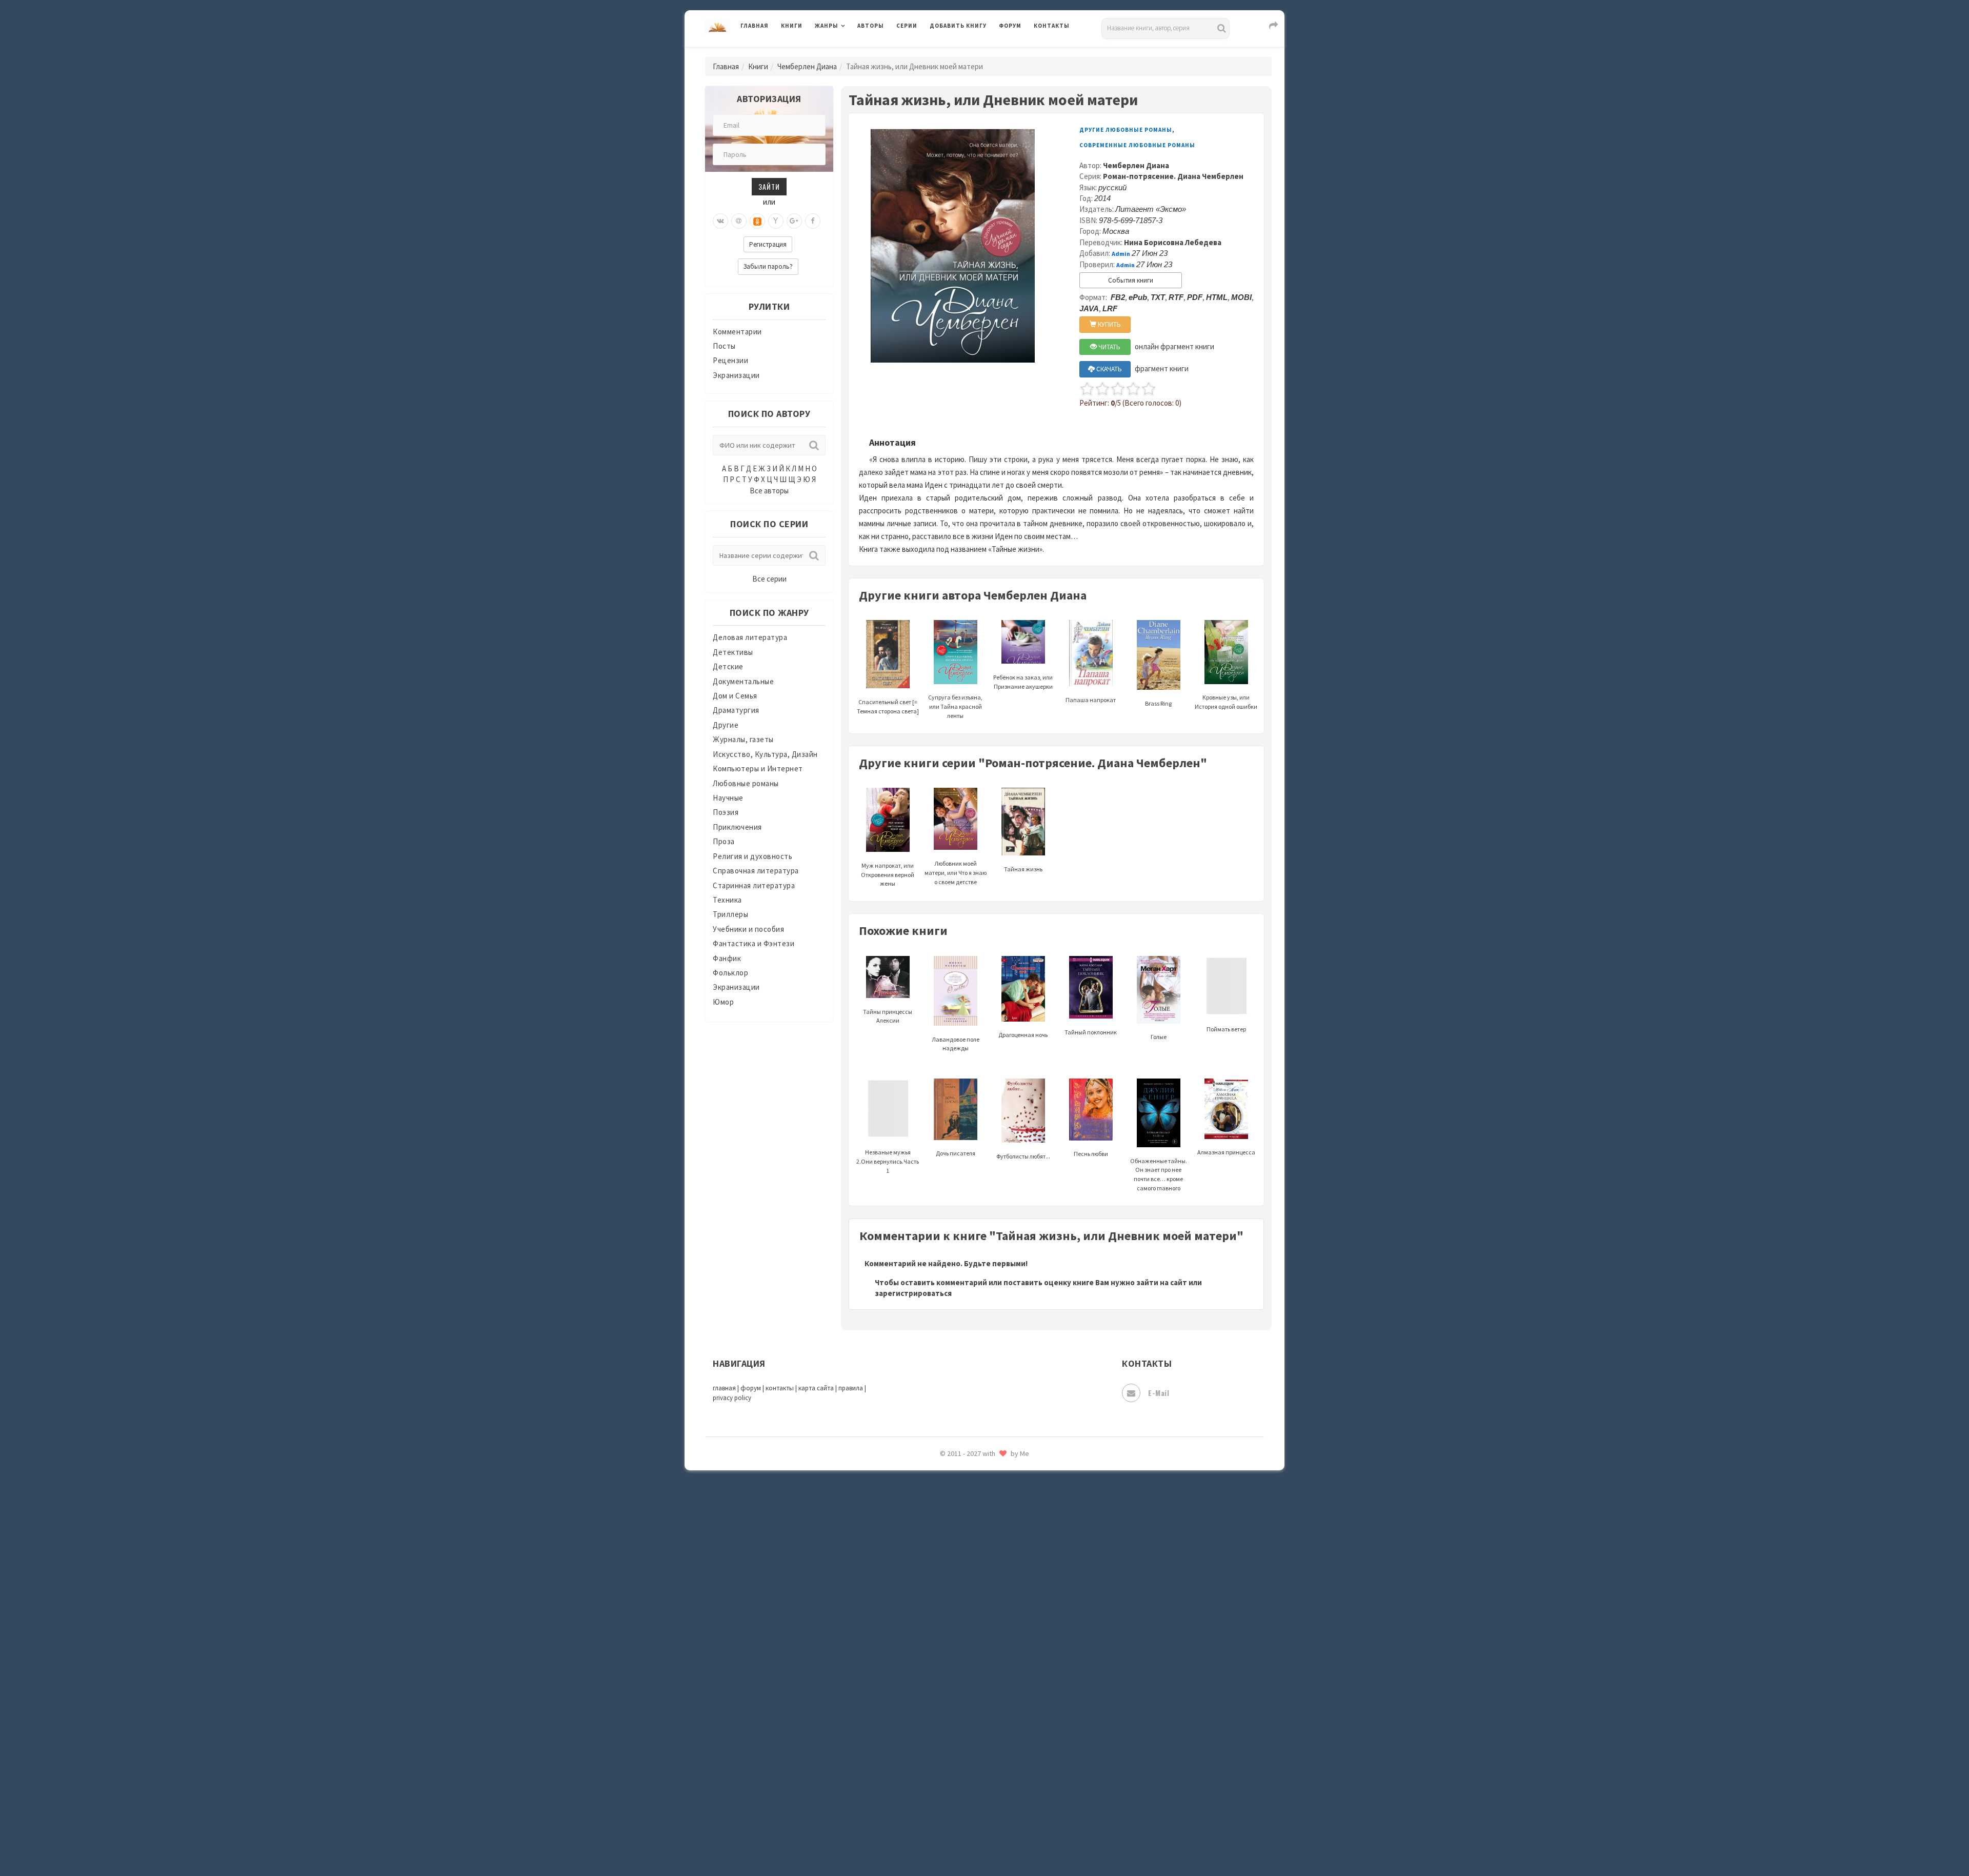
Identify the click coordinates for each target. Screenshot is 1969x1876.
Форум (1010, 26)
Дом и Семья (735, 696)
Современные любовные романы (1137, 145)
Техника (727, 900)
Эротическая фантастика (976, 1795)
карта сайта (816, 1388)
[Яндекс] (776, 221)
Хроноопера (951, 1726)
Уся (937, 1681)
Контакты (1052, 26)
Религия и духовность (752, 856)
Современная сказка (967, 1543)
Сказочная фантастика (972, 1474)
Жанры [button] (827, 26)
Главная (755, 26)
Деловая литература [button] (851, 52)
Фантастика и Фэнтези (754, 943)
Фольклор (730, 973)
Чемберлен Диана (807, 66)
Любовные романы (746, 783)
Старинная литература (754, 885)
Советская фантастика (971, 1520)
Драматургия (736, 710)
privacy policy (732, 1398)
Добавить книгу (958, 26)
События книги (1131, 280)
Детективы (733, 652)
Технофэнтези (956, 1635)
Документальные (743, 681)
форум (751, 1388)
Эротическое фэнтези (970, 1818)
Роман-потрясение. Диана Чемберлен (1173, 176)
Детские (728, 666)
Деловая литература (966, 52)
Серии (907, 26)
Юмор (723, 1002)
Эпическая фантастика (972, 1749)
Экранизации (736, 375)
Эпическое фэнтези (966, 1772)
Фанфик (727, 958)
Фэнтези (946, 1704)
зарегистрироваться (913, 1293)
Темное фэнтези (960, 1612)
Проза (724, 841)
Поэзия (726, 812)
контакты (780, 1388)
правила (851, 1388)
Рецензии (730, 360)
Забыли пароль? (768, 266)
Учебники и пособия (748, 929)
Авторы (871, 26)
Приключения (737, 827)
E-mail (1159, 1393)
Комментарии (737, 332)
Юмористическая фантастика (984, 1841)
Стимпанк (948, 1589)
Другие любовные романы (1126, 130)
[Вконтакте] (720, 221)
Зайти (769, 186)
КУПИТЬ (1109, 324)
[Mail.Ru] (739, 221)
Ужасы (942, 1658)
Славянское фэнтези (968, 1497)
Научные (728, 798)
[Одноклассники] (757, 221)
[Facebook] (813, 221)
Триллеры (730, 914)
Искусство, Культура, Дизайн (765, 754)
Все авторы (769, 491)
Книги (792, 26)
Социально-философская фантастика (998, 1566)
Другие (726, 725)
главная (724, 1388)
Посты (724, 346)
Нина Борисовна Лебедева (1173, 242)
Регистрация (768, 244)
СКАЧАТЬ (1108, 369)
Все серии (769, 579)
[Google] (794, 221)
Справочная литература (756, 871)
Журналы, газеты (743, 739)
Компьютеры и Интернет (758, 769)
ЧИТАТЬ (1109, 347)
